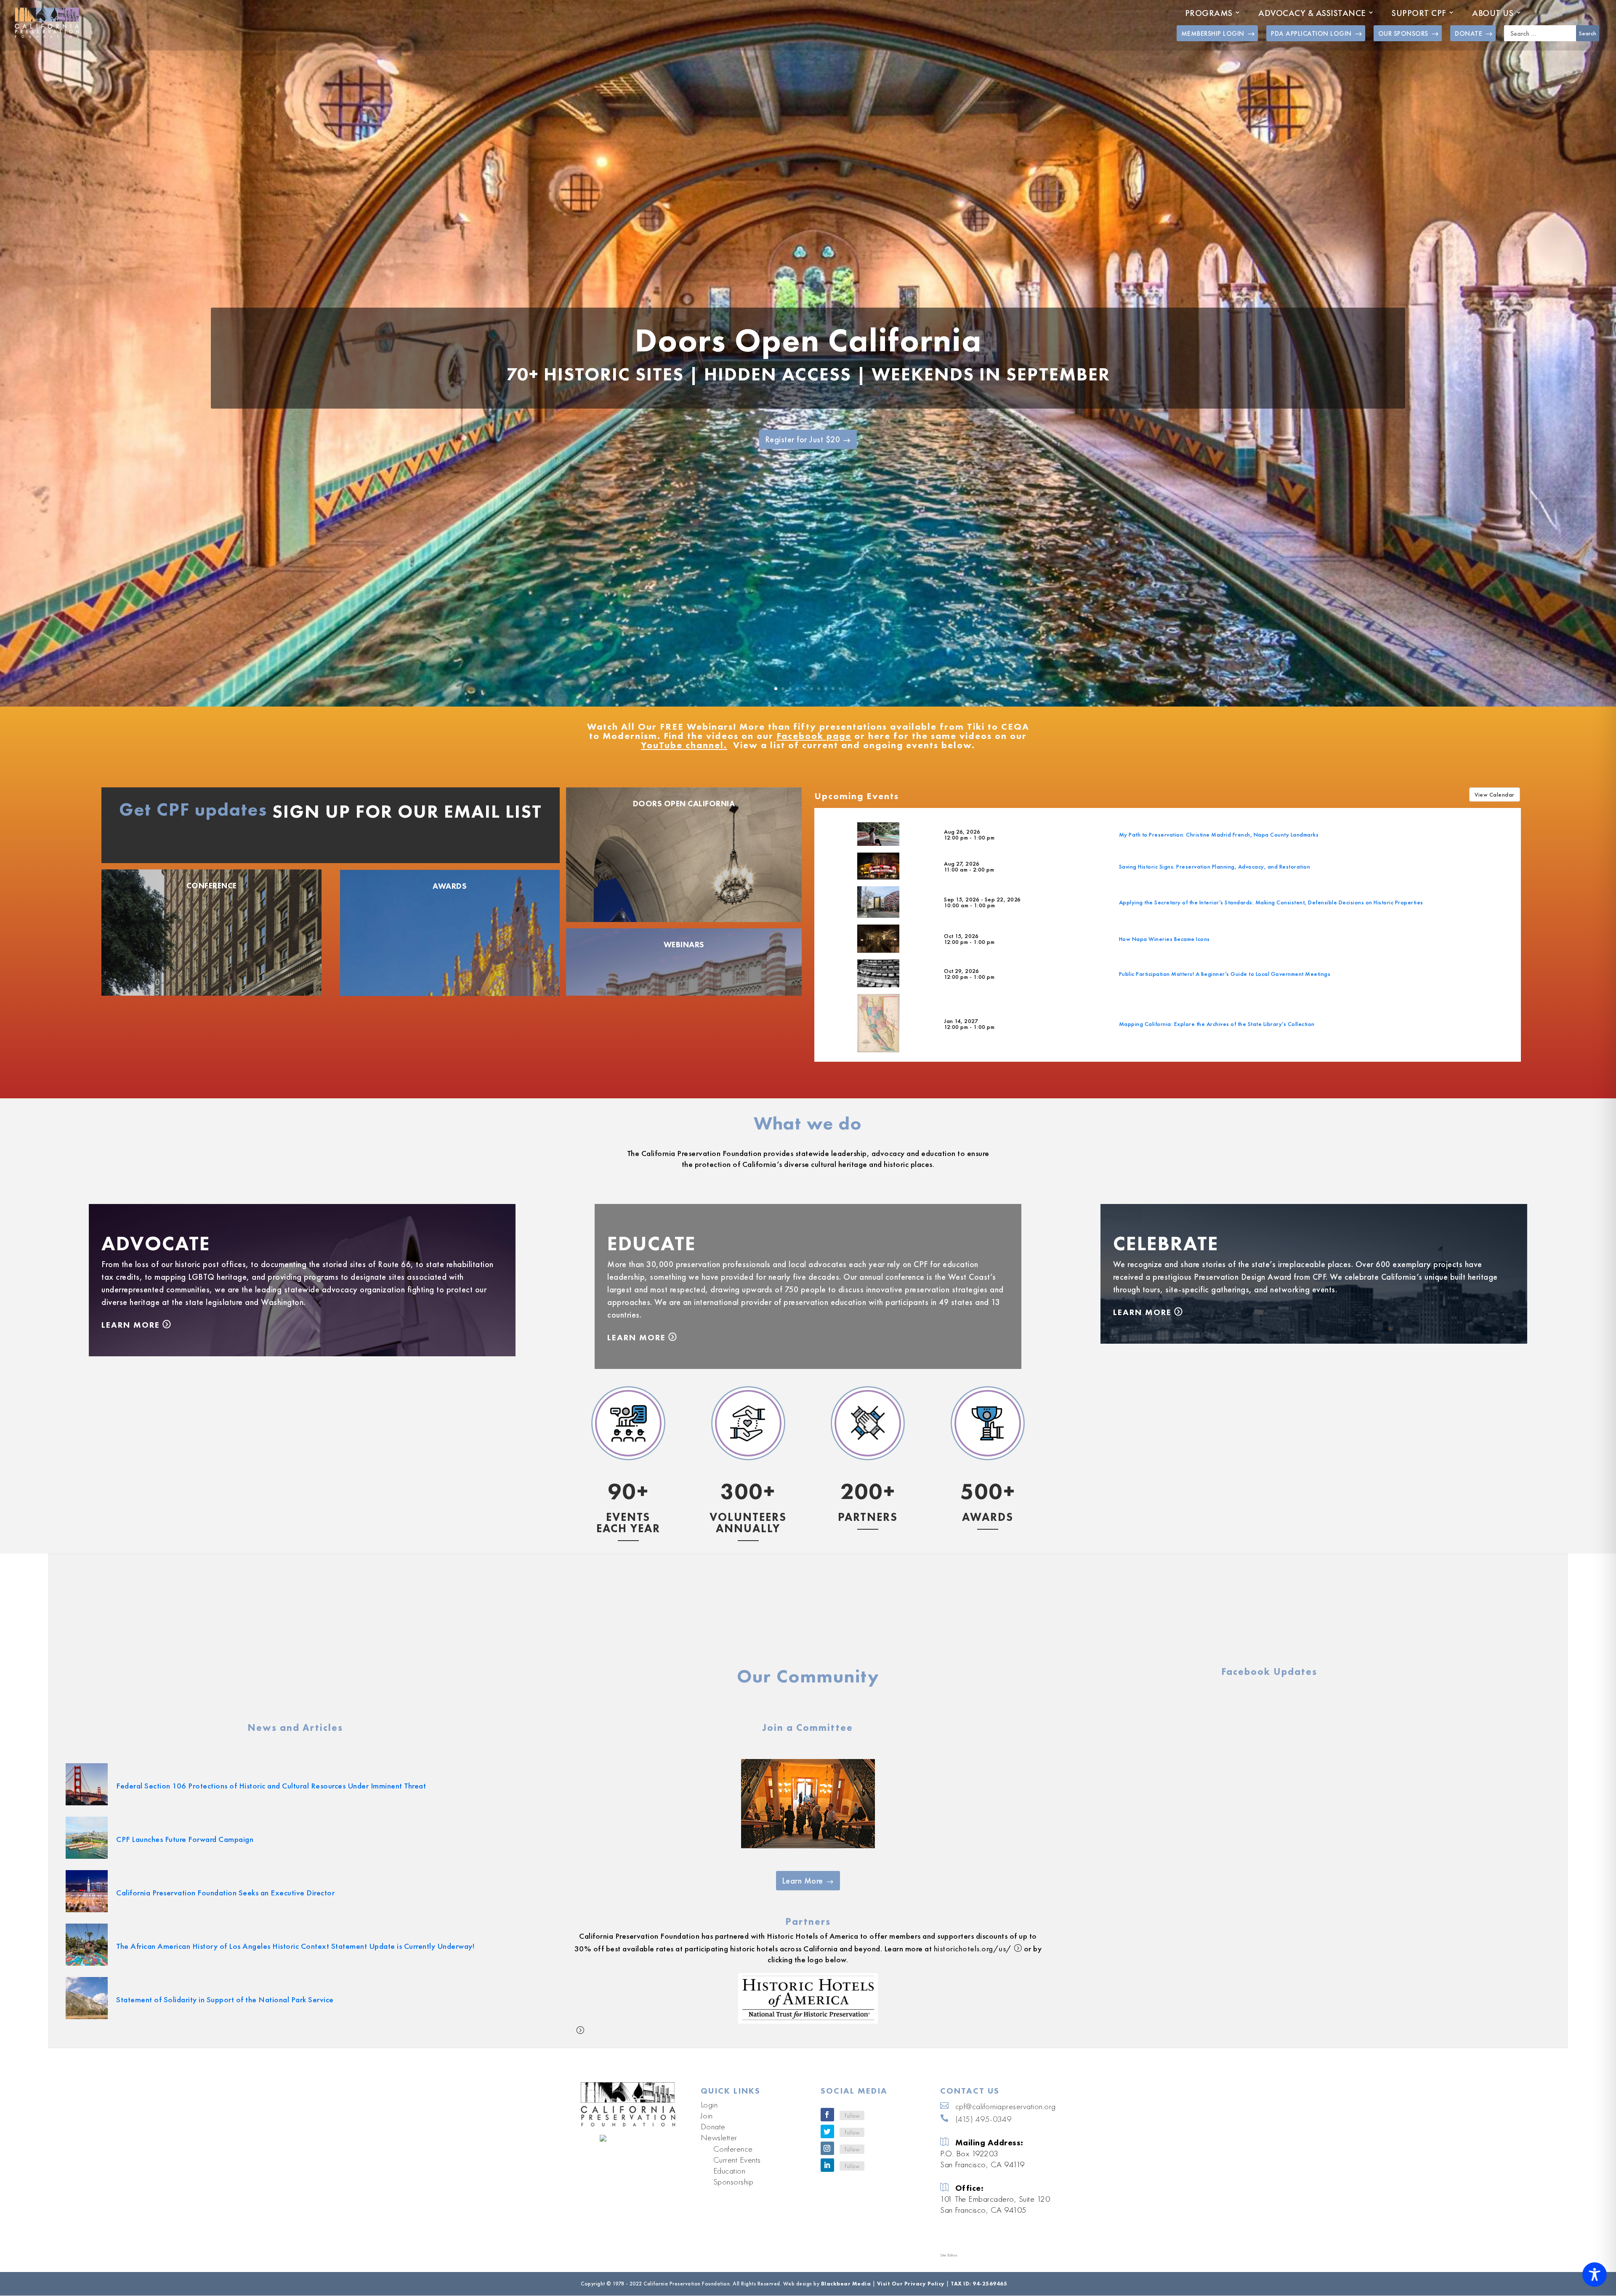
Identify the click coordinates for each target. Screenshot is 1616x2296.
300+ (748, 1491)
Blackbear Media (846, 2284)
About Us (1493, 13)
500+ (988, 1491)
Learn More (131, 1325)
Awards (450, 886)
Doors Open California (808, 340)
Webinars (684, 945)
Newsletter (719, 2137)
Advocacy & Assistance (1312, 13)
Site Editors (949, 2255)
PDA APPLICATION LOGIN (1311, 33)
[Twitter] (827, 2131)
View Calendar (1495, 795)
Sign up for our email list (407, 811)
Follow (852, 2115)
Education (730, 2171)
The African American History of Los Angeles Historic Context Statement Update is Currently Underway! (295, 1946)
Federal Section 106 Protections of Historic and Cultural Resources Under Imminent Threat (271, 1786)
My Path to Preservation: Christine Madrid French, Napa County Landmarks (1219, 834)
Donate (713, 2126)
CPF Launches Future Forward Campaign (185, 1839)
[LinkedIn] (827, 2165)
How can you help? (748, 1604)
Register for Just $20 (803, 439)
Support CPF (1419, 13)
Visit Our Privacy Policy (911, 2284)
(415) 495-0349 (983, 2119)
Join (707, 2115)
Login (709, 2105)
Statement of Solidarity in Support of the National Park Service (225, 2000)
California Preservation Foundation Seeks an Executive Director (225, 1893)
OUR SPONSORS (1403, 33)
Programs (1209, 13)
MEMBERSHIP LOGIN (1213, 33)
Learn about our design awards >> (988, 1606)
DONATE (1468, 33)
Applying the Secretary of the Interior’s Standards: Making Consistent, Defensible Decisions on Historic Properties (1271, 902)
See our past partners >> (868, 1630)
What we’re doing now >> (628, 1595)
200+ (868, 1491)
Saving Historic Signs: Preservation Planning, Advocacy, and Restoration (1215, 866)
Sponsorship (734, 2182)
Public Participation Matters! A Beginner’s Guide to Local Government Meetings (1225, 974)
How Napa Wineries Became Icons (1164, 939)
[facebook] (827, 2115)
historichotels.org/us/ (973, 1949)
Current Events (737, 2160)
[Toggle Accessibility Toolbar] (1595, 2275)
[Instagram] (827, 2148)
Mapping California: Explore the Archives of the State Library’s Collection (1217, 1024)
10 (840, 689)
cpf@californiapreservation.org (1006, 2106)
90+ (628, 1491)
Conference (212, 886)
